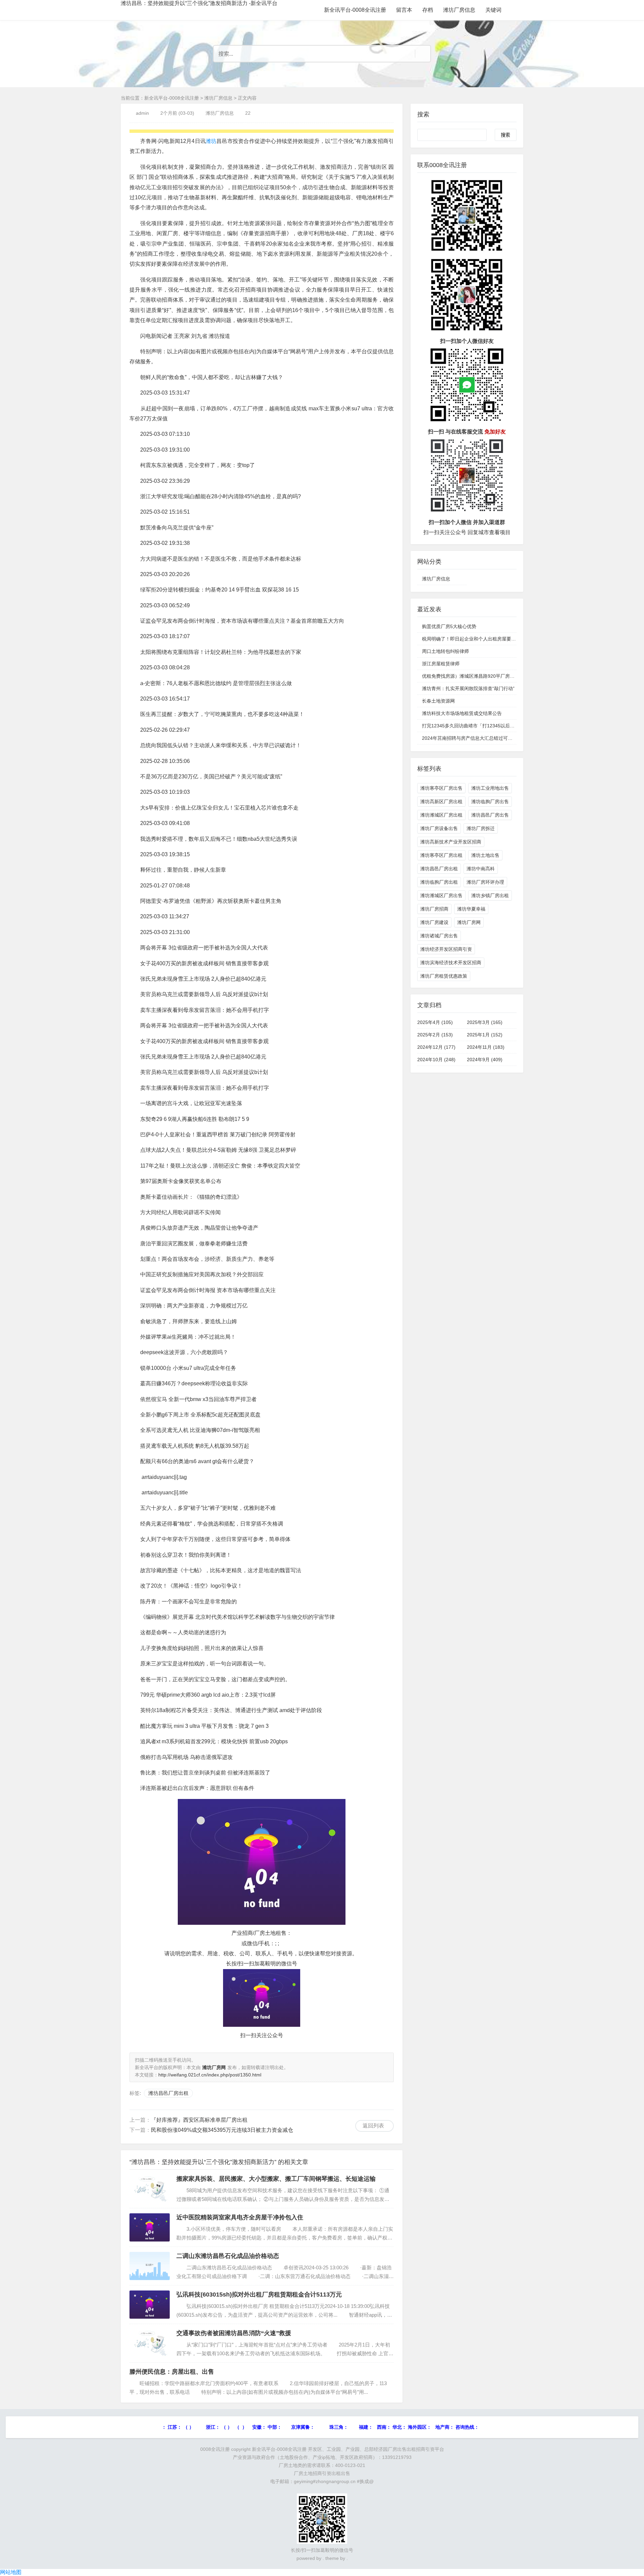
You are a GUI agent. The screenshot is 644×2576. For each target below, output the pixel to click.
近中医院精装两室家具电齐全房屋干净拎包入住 (240, 2217)
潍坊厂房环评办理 (485, 882)
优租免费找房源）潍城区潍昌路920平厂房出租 (471, 676)
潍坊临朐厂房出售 (490, 802)
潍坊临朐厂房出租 (439, 882)
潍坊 (211, 141)
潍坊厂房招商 (434, 909)
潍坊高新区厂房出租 (441, 802)
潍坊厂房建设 (434, 922)
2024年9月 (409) (485, 1060)
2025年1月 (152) (485, 1035)
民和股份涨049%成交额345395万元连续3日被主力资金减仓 (222, 2130)
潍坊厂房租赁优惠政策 (444, 976)
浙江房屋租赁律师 (441, 664)
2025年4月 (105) (435, 1022)
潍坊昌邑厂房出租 (168, 2093)
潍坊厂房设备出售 (439, 828)
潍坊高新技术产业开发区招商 (451, 842)
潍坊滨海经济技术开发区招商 (451, 963)
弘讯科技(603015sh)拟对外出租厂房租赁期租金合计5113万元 (259, 2295)
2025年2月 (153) (435, 1035)
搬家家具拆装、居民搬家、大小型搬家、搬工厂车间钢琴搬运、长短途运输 (276, 2179)
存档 (428, 10)
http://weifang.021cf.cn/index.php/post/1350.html (210, 2075)
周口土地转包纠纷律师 (445, 651)
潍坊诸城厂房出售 (439, 936)
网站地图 (11, 2572)
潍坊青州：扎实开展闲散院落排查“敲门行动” (468, 688)
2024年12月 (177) (436, 1047)
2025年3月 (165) (485, 1022)
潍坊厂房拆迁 (481, 828)
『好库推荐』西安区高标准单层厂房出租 (199, 2120)
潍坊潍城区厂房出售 (441, 895)
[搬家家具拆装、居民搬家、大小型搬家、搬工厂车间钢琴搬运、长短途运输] (150, 2189)
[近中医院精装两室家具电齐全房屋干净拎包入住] (150, 2227)
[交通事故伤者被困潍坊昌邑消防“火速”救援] (150, 2343)
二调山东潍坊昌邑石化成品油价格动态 (228, 2256)
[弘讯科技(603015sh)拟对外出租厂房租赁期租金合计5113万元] (150, 2305)
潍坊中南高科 (481, 869)
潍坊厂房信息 (459, 10)
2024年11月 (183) (486, 1047)
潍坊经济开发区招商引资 (446, 949)
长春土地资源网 (438, 701)
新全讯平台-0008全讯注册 (355, 10)
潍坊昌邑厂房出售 (490, 815)
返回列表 (373, 2126)
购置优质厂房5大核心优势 (449, 626)
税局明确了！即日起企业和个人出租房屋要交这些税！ (478, 639)
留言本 (404, 10)
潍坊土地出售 (485, 855)
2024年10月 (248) (436, 1060)
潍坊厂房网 (469, 922)
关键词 (493, 10)
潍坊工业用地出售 (490, 788)
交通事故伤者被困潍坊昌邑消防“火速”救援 (234, 2333)
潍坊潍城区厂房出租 (441, 815)
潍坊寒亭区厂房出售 (441, 788)
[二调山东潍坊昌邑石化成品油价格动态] (150, 2266)
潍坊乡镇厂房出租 (490, 895)
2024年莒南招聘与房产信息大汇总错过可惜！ (470, 738)
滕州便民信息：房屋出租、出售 (172, 2372)
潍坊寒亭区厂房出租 (441, 855)
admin (142, 113)
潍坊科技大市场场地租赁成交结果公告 (462, 713)
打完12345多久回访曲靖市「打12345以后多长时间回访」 (482, 726)
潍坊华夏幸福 (471, 909)
